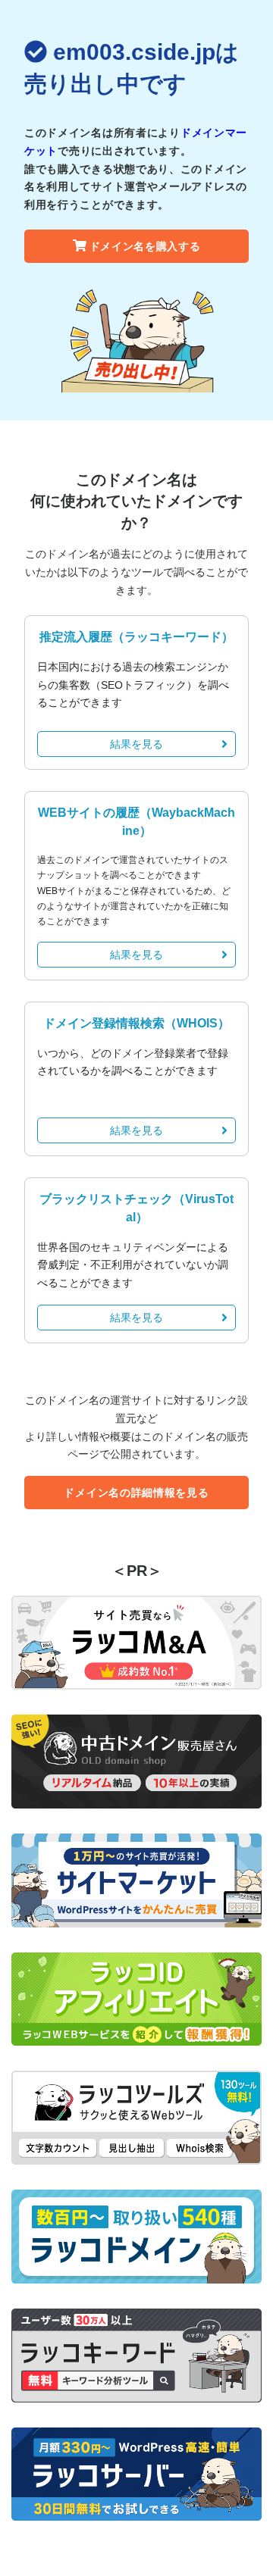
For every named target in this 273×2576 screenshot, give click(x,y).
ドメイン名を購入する (145, 246)
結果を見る (136, 744)
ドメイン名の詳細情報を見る (136, 1493)
